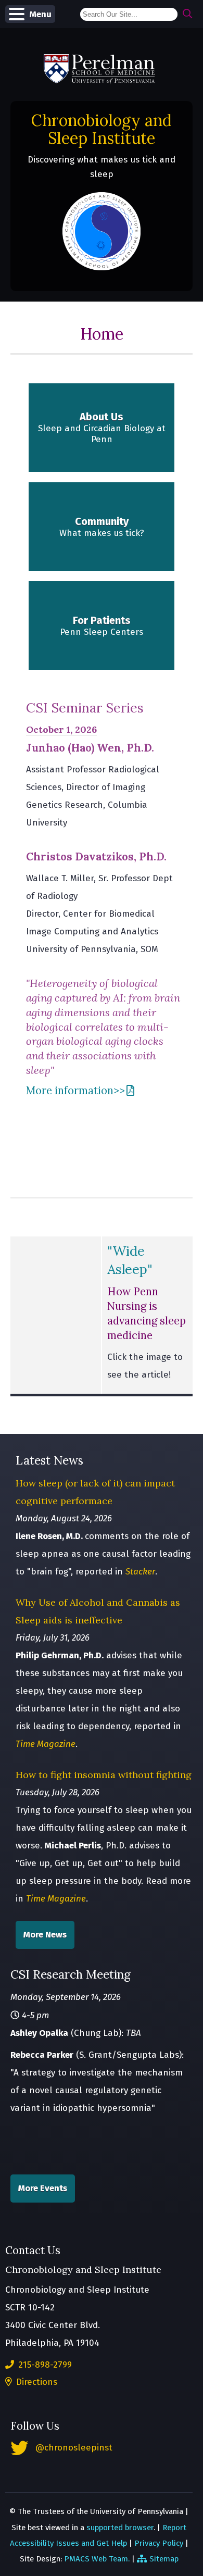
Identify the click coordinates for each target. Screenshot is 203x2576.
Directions (35, 2382)
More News (45, 1935)
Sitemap (164, 2559)
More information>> (75, 1091)
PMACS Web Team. (97, 2559)
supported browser (120, 2528)
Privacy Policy (159, 2543)
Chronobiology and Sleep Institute (102, 129)
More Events (43, 2188)
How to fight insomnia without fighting (104, 1775)
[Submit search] (188, 14)
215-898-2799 (44, 2365)
